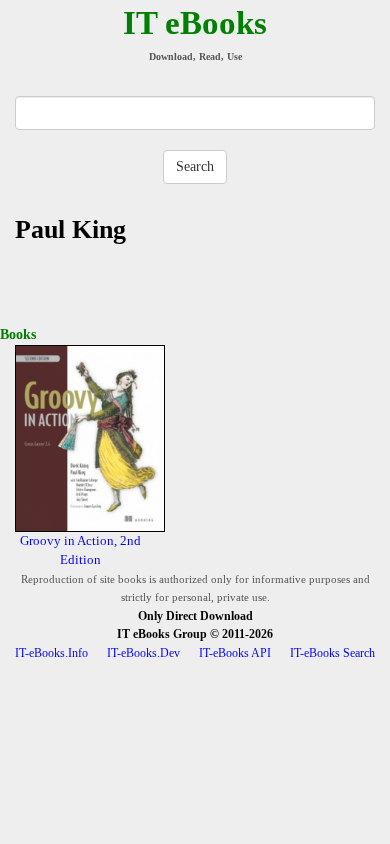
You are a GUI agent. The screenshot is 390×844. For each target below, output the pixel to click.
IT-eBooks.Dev (143, 653)
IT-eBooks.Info (51, 653)
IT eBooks (195, 23)
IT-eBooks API (235, 653)
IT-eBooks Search (332, 653)
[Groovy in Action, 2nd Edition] (90, 437)
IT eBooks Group (162, 634)
